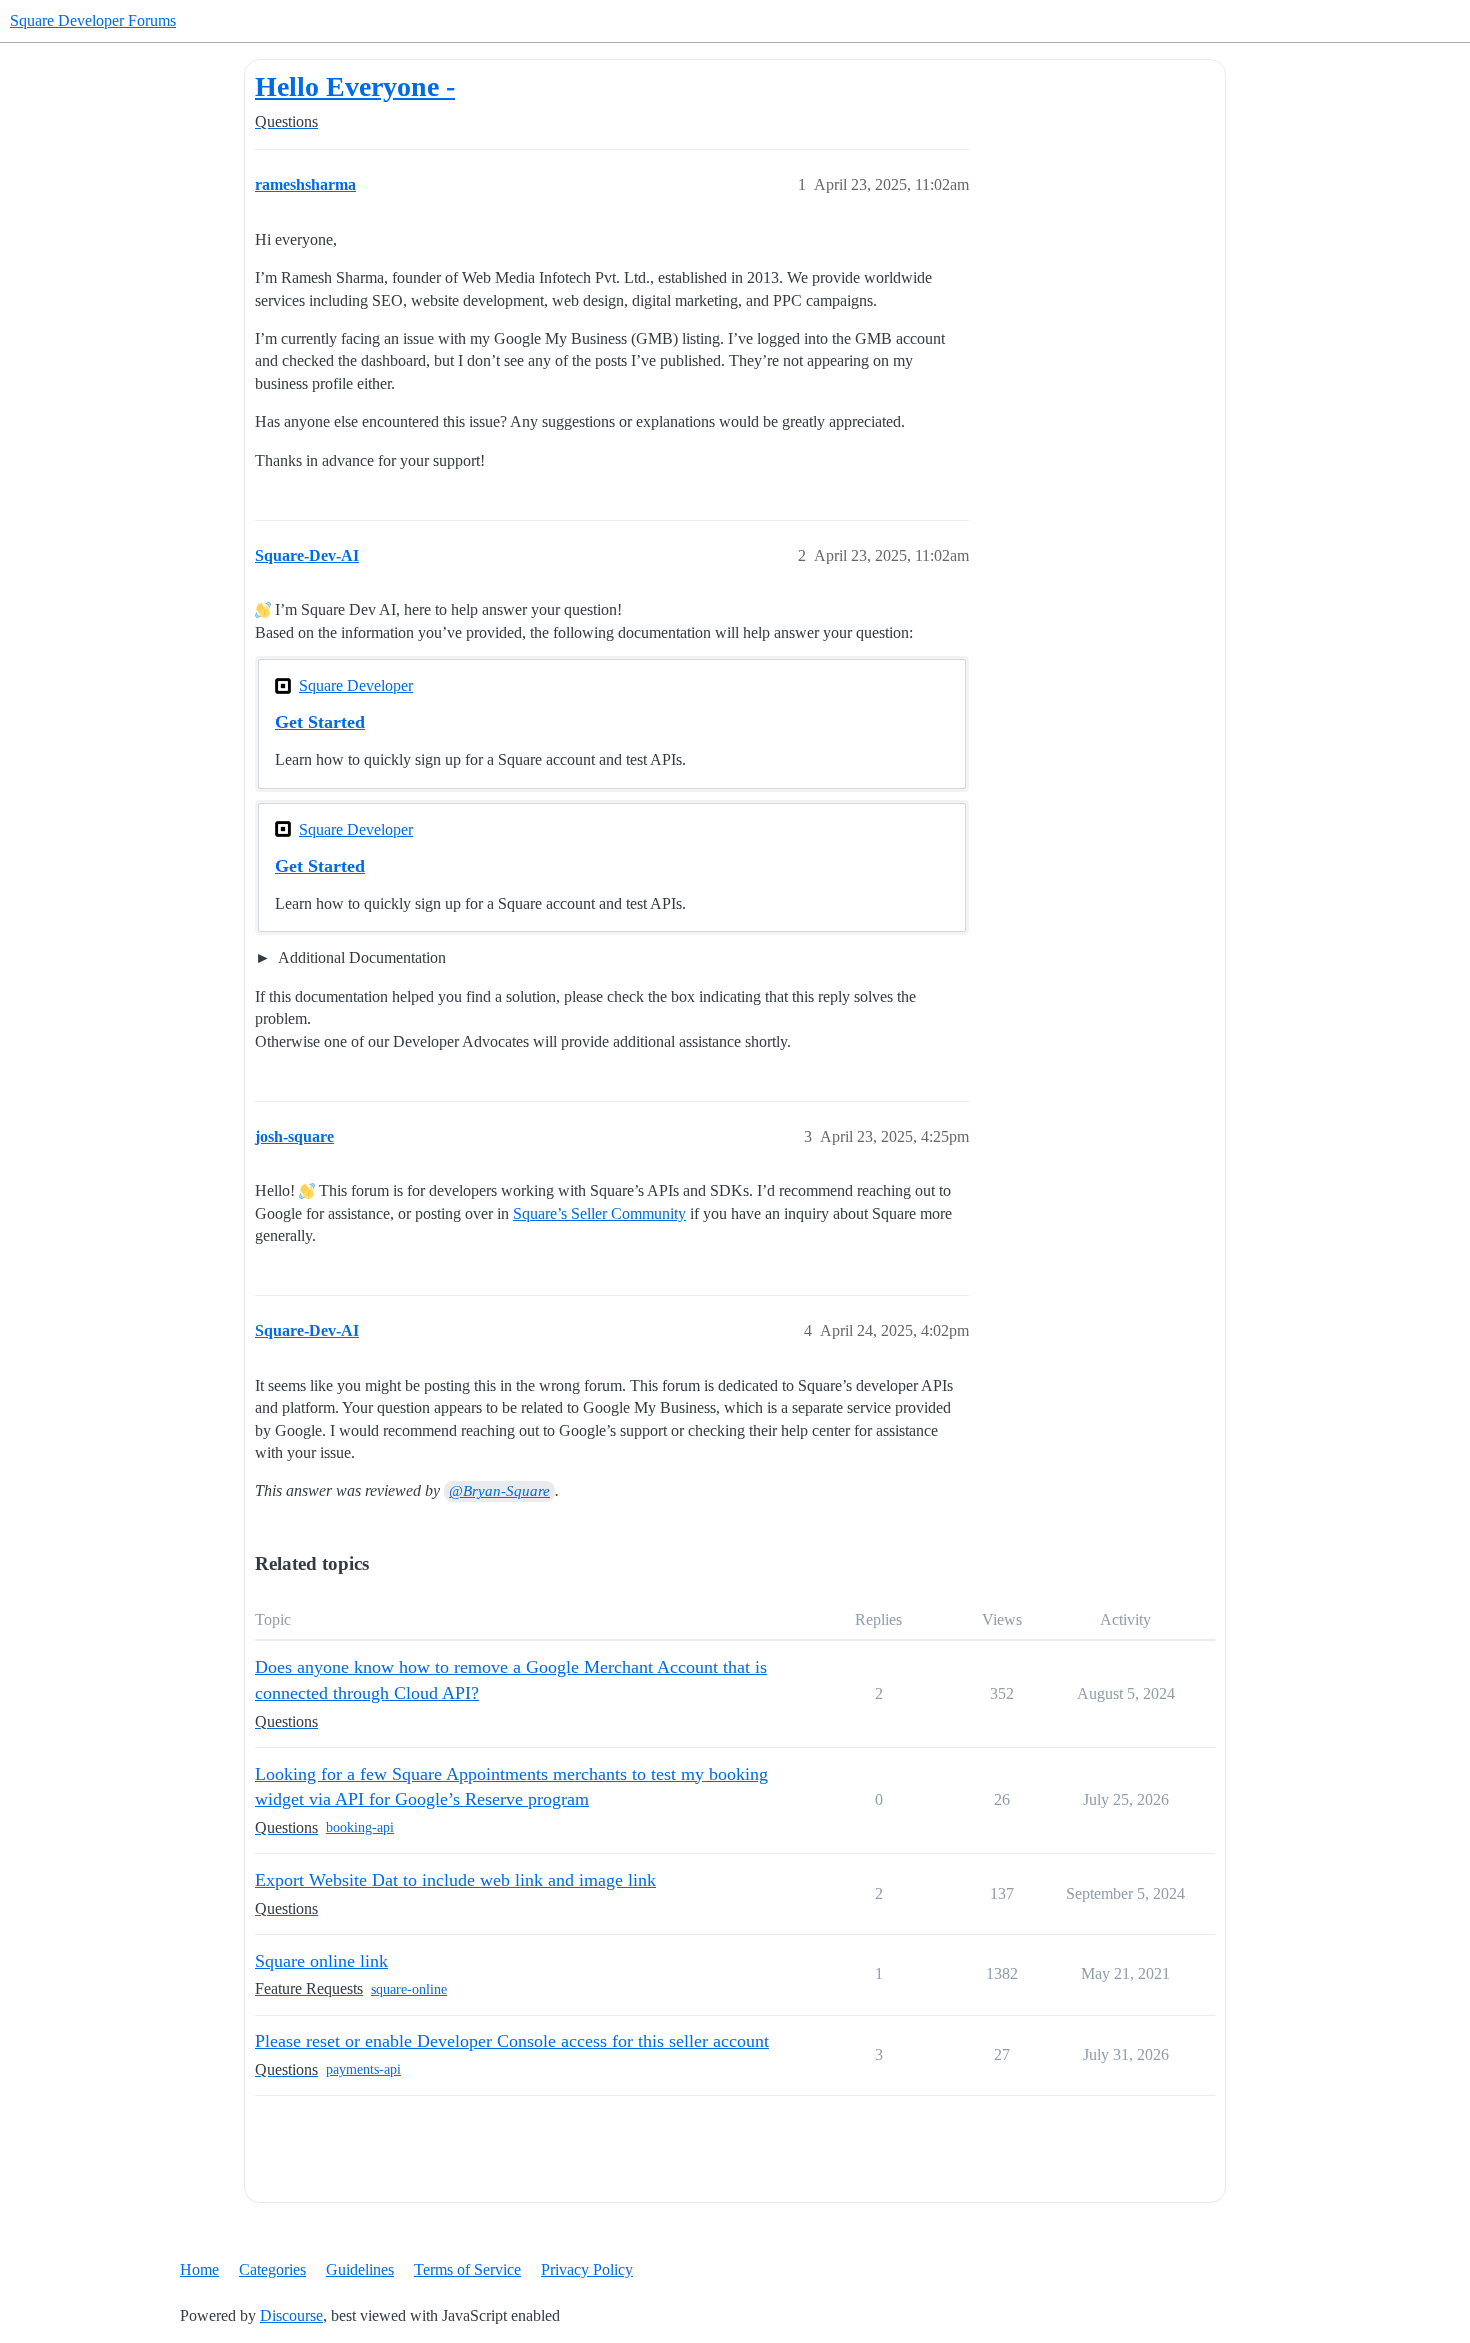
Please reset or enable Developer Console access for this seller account (512, 2041)
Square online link (321, 1961)
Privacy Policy (587, 2269)
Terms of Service (467, 2269)
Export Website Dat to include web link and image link (455, 1880)
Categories (272, 2269)
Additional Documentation (360, 957)
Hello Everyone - (355, 86)
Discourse (291, 2315)
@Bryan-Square (499, 1491)
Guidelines (360, 2269)
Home (199, 2269)
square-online (409, 1989)
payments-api (363, 2069)
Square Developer (356, 685)
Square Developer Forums (93, 20)
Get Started (320, 722)
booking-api (360, 1827)
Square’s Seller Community (599, 1213)
